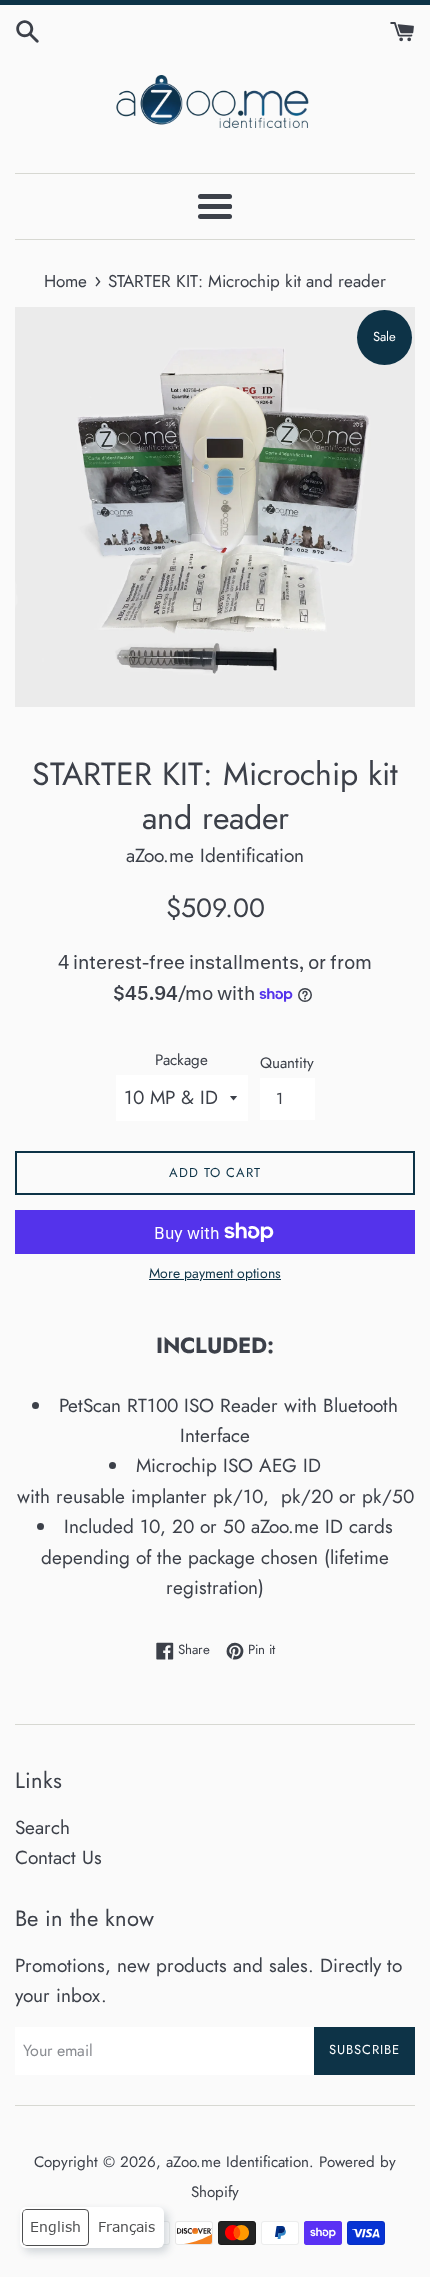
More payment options (215, 1273)
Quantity (287, 1063)
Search (42, 1827)
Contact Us (58, 1857)
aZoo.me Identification (237, 2162)
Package (181, 1060)
